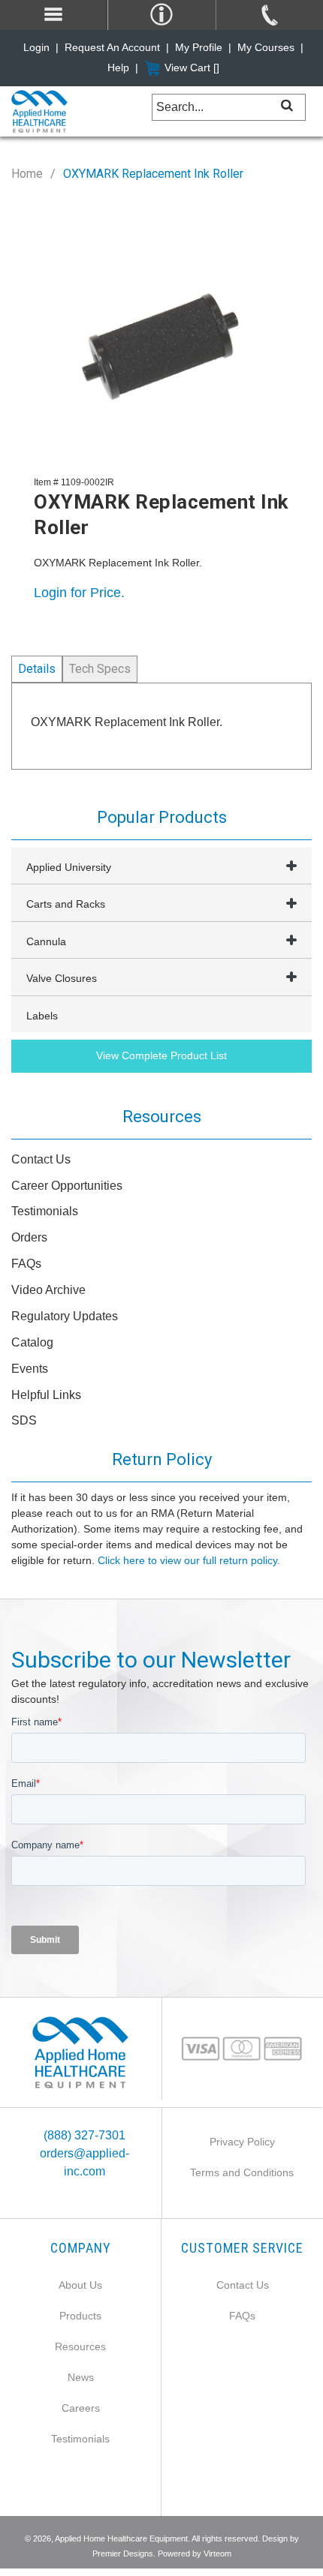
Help (118, 68)
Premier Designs (123, 2553)
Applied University (69, 867)
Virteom (217, 2553)
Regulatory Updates (65, 1316)
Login (36, 47)
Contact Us (41, 1159)
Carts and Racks (66, 904)
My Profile (199, 47)
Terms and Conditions (242, 2172)
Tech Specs (100, 669)
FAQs (26, 1264)
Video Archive (48, 1290)
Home (27, 174)
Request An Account (112, 47)
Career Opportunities (67, 1186)
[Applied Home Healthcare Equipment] (81, 2052)
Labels (42, 1016)
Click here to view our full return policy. (189, 1560)
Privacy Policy (242, 2142)
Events (30, 1369)
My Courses (266, 47)
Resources (80, 2346)
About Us (80, 2285)
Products (80, 2316)
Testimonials (45, 1211)
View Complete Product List (161, 1055)
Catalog (32, 1342)
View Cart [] (192, 68)
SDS (24, 1420)
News (81, 2377)
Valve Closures (62, 978)
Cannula (46, 941)
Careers (81, 2408)
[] (287, 105)
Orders (29, 1237)
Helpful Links (46, 1395)
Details (37, 669)
